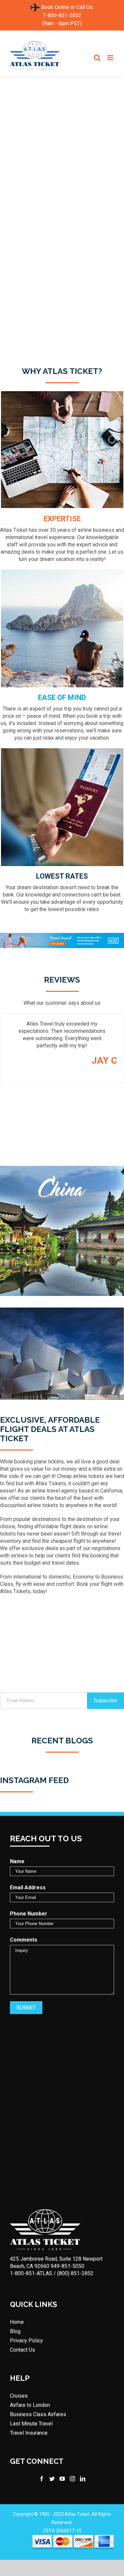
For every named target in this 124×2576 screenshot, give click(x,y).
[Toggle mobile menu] (111, 58)
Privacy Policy (26, 2341)
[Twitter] (52, 2479)
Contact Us (22, 2350)
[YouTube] (62, 2479)
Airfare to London (30, 2405)
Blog (15, 2331)
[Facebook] (42, 2479)
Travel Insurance (29, 2433)
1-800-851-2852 (62, 15)
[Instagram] (72, 2479)
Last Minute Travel (31, 2424)
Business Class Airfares (38, 2415)
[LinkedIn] (83, 2479)
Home (17, 2322)
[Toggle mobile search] (97, 58)
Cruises (19, 2396)
